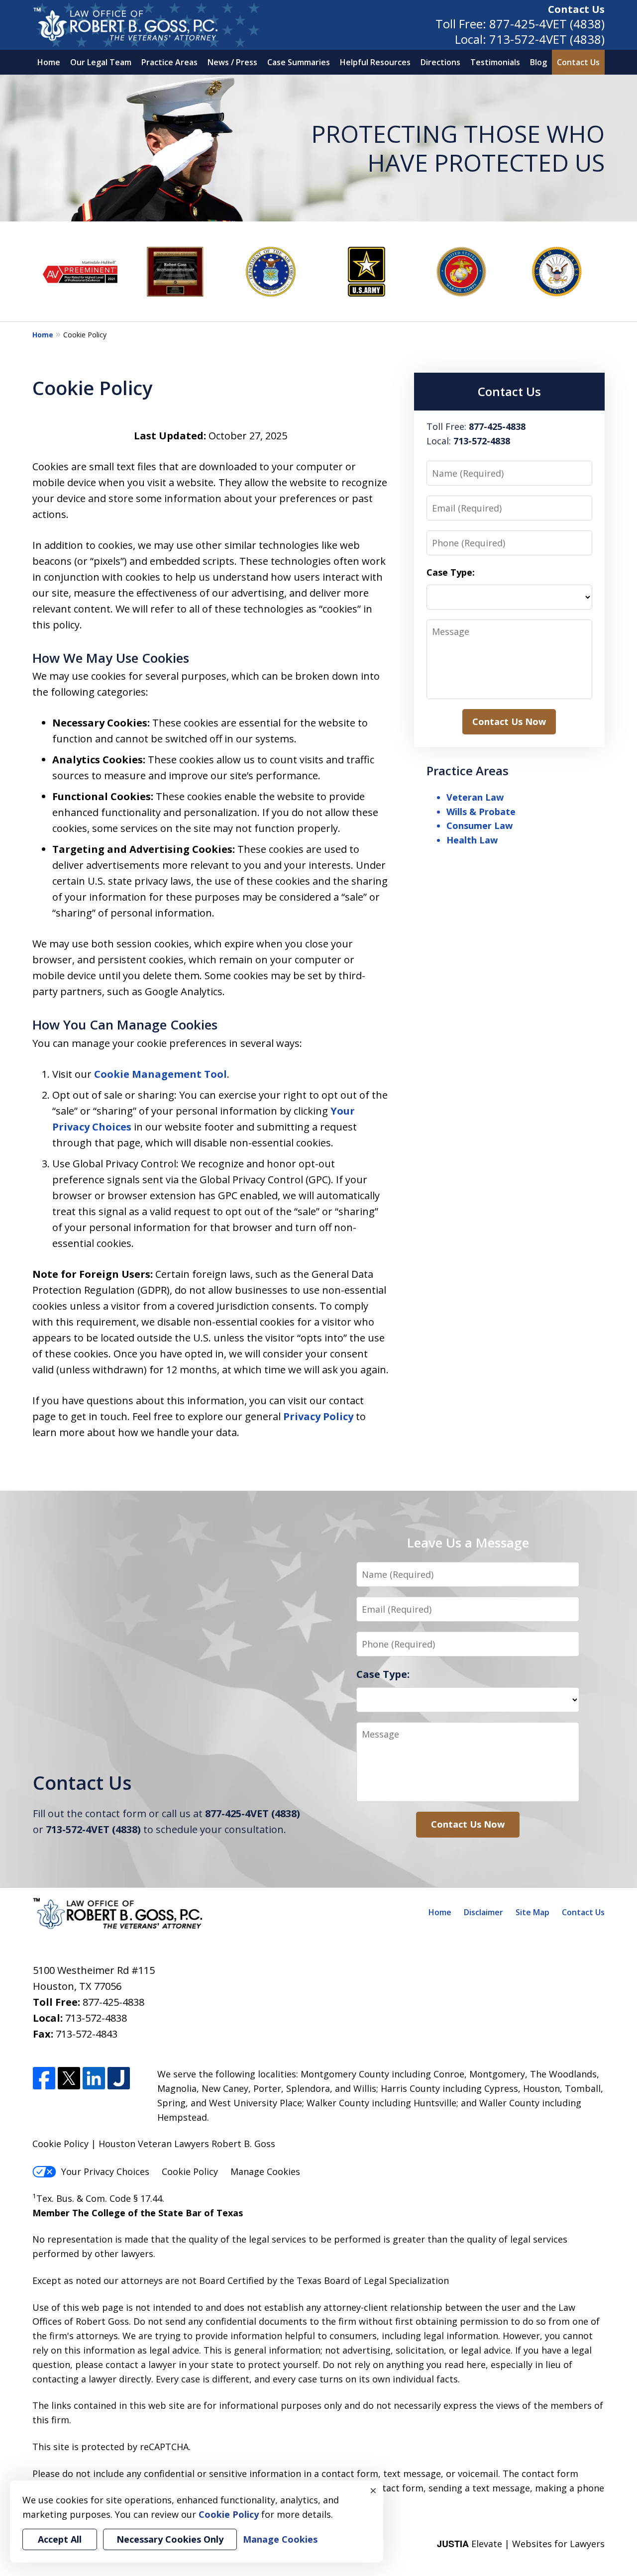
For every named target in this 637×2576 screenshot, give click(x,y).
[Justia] (119, 2079)
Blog (538, 62)
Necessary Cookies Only (170, 2539)
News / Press (232, 62)
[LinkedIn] (94, 2079)
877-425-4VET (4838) (547, 24)
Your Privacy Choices (105, 2171)
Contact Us (576, 9)
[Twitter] (69, 2079)
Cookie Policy (190, 2171)
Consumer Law (479, 825)
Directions (440, 62)
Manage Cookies (265, 2171)
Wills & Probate (481, 812)
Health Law (472, 840)
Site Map (532, 1912)
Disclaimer (483, 1912)
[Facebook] (44, 2079)
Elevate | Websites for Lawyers (521, 2544)
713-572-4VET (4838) (547, 39)
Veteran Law (475, 797)
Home (49, 62)
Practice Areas (169, 62)
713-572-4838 (96, 2018)
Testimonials (495, 62)
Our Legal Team (101, 62)
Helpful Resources (375, 62)
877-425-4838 (113, 2002)
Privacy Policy (318, 1416)
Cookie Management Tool (160, 1074)
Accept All (60, 2539)
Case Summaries (299, 62)
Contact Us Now (509, 721)
